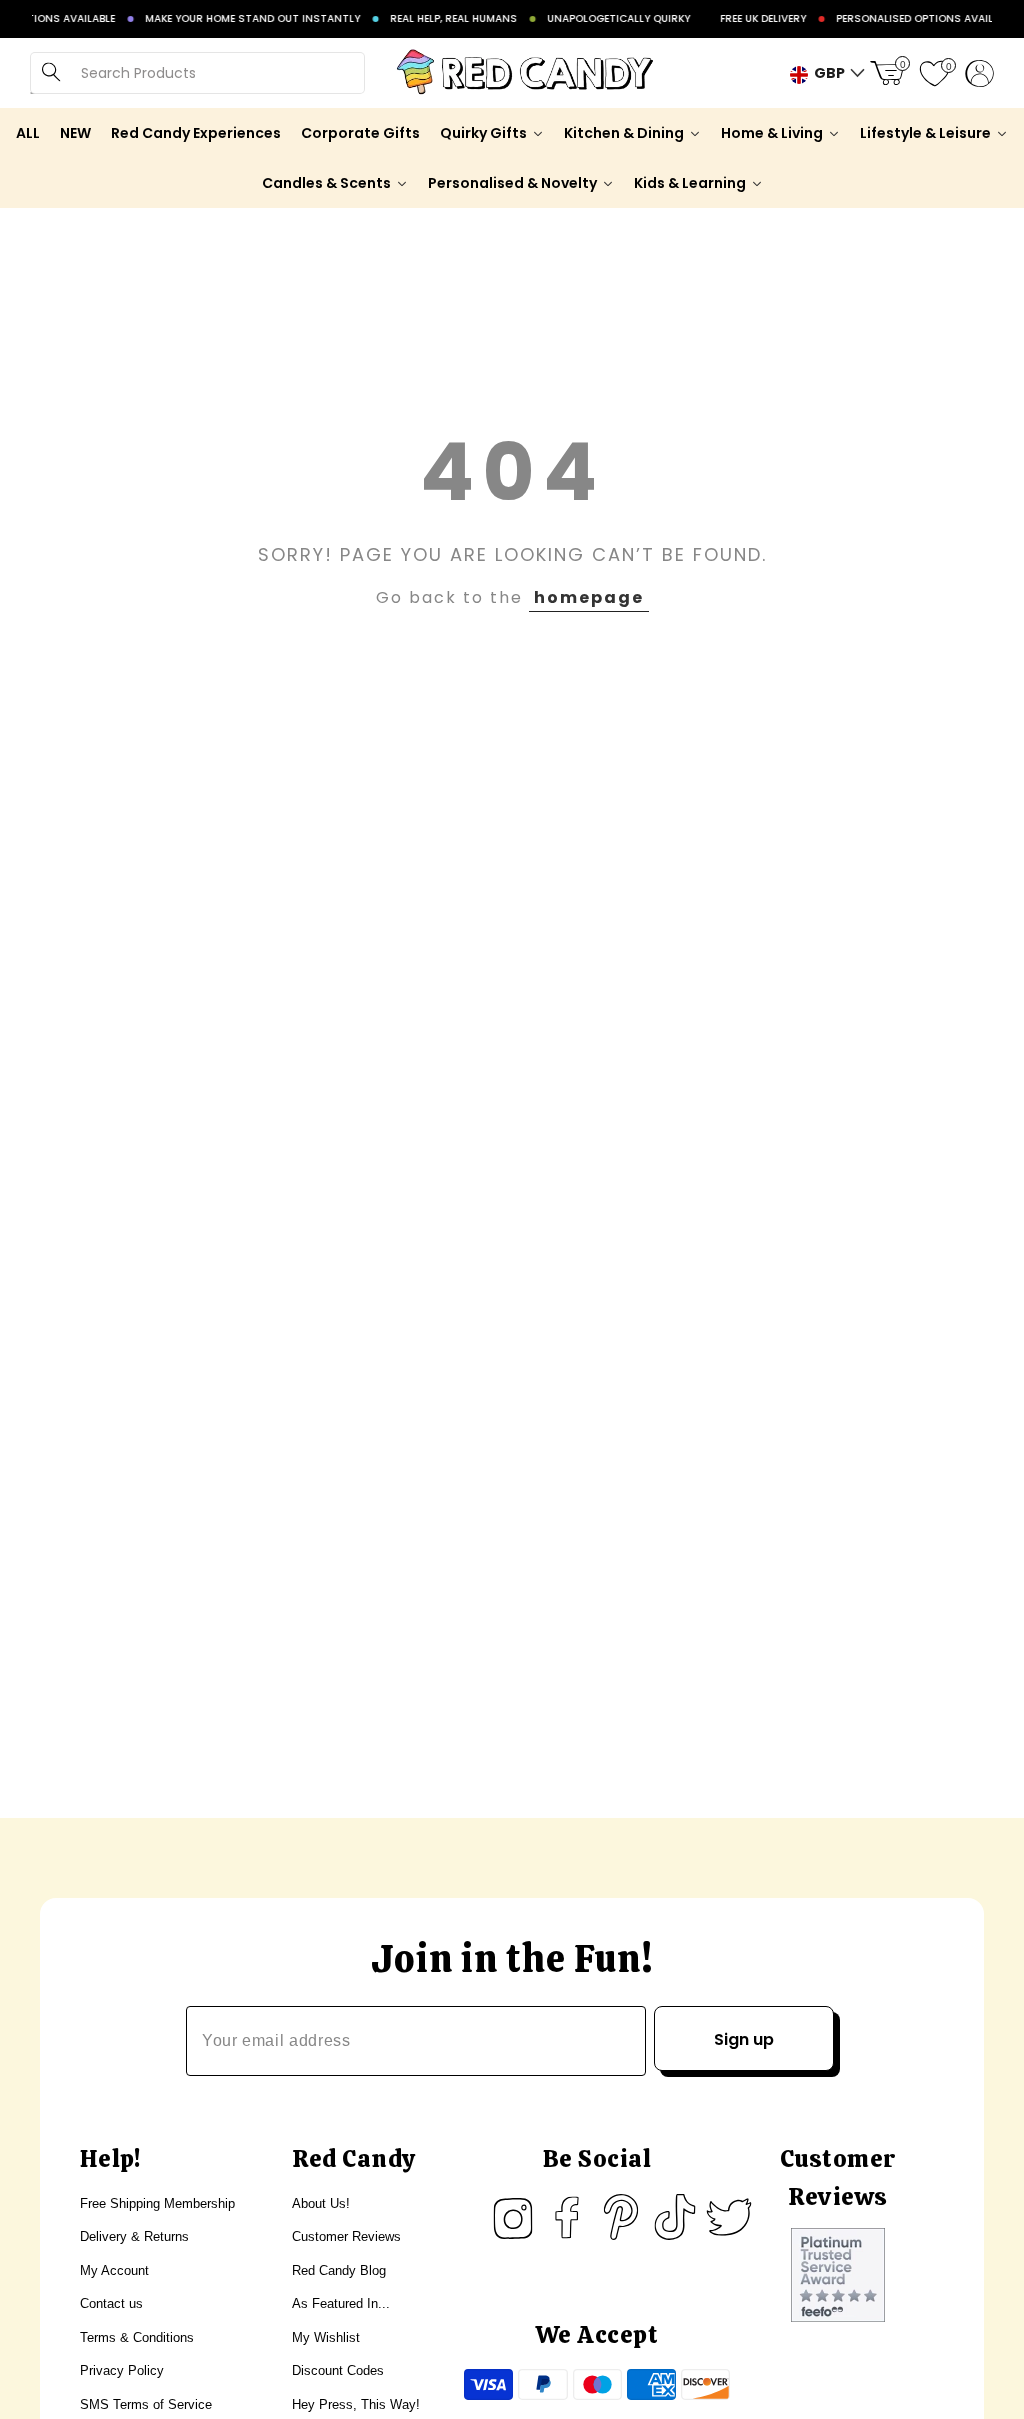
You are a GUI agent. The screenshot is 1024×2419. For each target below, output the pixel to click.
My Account (114, 2270)
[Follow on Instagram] (513, 2217)
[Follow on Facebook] (567, 2217)
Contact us (111, 2303)
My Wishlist (326, 2337)
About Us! (321, 2203)
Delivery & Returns (134, 2236)
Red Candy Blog (339, 2270)
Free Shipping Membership (157, 2203)
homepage (589, 597)
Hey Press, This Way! (356, 2404)
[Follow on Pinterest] (621, 2217)
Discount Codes (338, 2370)
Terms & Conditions (137, 2337)
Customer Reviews (346, 2236)
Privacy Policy (122, 2370)
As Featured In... (341, 2303)
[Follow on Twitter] (729, 2217)
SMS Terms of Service (146, 2404)
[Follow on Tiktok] (675, 2217)
